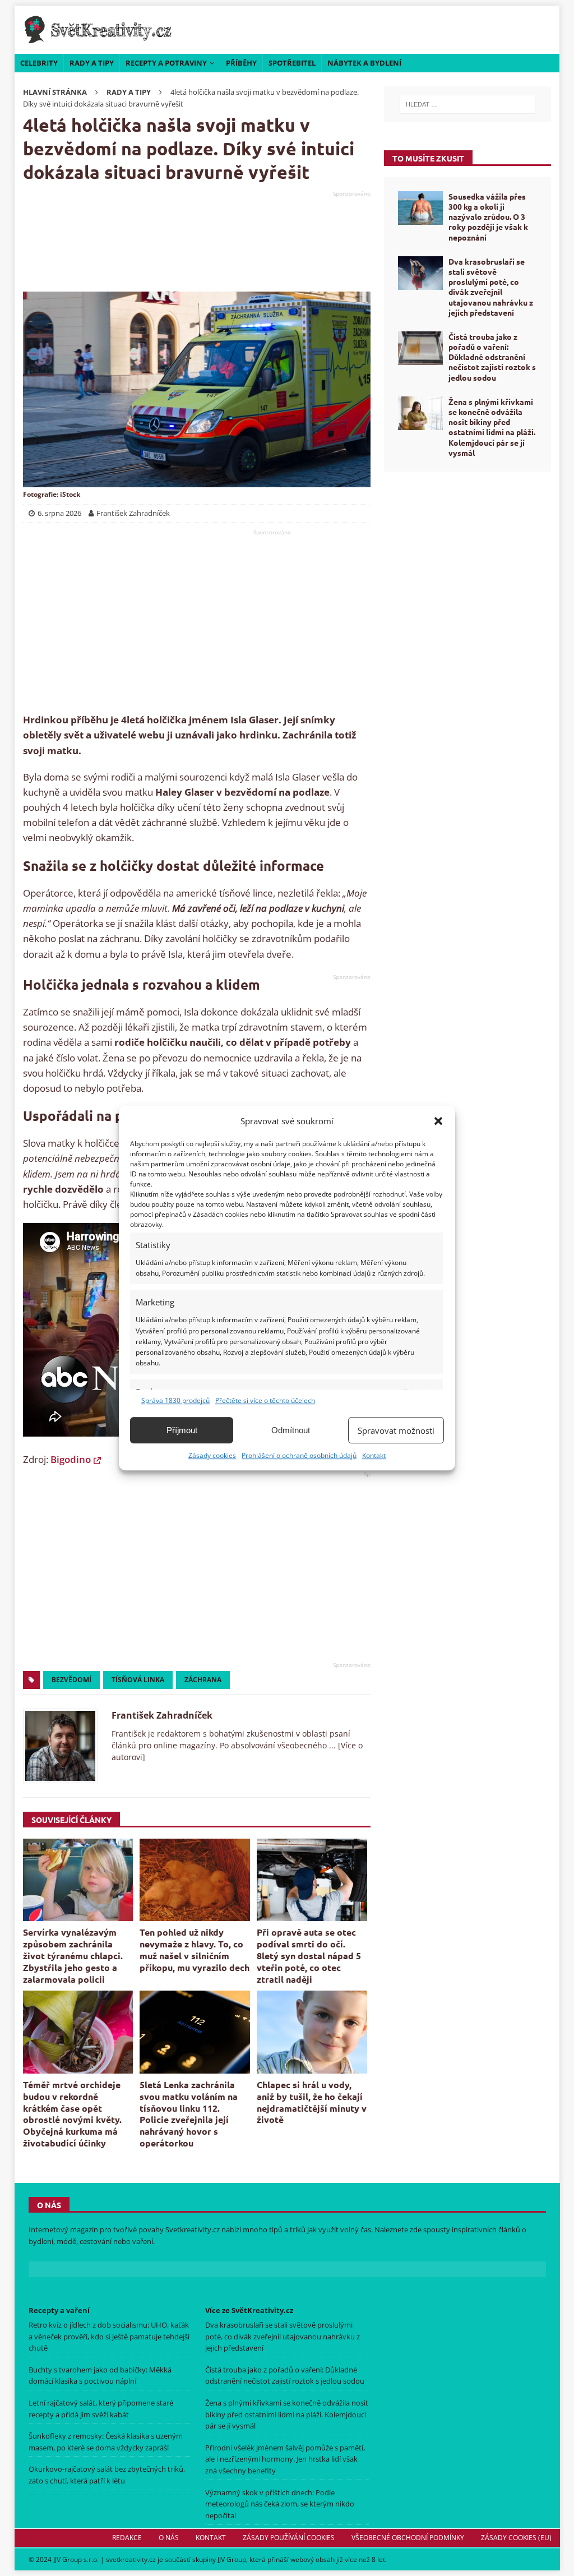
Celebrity (39, 63)
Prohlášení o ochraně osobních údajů (299, 1455)
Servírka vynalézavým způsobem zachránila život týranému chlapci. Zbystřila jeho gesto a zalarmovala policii (73, 1955)
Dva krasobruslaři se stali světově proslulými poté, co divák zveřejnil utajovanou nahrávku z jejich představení (491, 287)
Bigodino (71, 1459)
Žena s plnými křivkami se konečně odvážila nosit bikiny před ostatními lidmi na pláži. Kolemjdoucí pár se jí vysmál (492, 427)
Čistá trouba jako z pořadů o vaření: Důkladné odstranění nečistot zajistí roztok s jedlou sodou (492, 357)
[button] (438, 1121)
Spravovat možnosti (396, 1430)
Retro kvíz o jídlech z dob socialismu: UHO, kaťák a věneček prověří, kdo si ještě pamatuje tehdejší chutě (109, 2337)
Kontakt (374, 1455)
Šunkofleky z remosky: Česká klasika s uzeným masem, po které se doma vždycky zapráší (106, 2442)
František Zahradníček (162, 1715)
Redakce (126, 2538)
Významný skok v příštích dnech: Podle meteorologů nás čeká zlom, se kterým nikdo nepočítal (280, 2504)
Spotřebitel (292, 63)
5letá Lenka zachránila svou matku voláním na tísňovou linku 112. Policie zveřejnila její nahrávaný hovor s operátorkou (189, 2114)
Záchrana (203, 1680)
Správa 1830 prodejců (175, 1400)
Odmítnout (291, 1430)
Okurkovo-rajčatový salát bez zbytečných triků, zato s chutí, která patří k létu (107, 2475)
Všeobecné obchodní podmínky (407, 2538)
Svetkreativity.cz (193, 2229)
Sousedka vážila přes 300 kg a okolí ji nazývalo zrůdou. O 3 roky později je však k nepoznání (488, 217)
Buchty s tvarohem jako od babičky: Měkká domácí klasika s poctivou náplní (100, 2376)
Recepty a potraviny (166, 63)
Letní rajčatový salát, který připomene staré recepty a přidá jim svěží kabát (101, 2409)
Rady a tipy (92, 63)
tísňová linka (138, 1680)
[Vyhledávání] (468, 104)
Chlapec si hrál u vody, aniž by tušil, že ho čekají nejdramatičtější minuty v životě (312, 2102)
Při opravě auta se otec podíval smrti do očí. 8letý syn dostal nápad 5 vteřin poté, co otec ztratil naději (309, 1955)
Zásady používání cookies (288, 2538)
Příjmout (182, 1430)
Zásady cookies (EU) (516, 2538)
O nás (168, 2538)
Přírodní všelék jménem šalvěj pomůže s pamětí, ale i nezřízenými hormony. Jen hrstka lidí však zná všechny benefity (285, 2459)
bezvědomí (71, 1680)
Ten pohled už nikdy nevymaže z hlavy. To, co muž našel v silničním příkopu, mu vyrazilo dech (195, 1949)
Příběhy (241, 63)
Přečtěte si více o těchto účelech (265, 1400)
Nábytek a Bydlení (364, 63)
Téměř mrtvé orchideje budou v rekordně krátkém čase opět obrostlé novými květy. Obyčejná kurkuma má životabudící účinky (72, 2114)
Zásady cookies (212, 1455)
